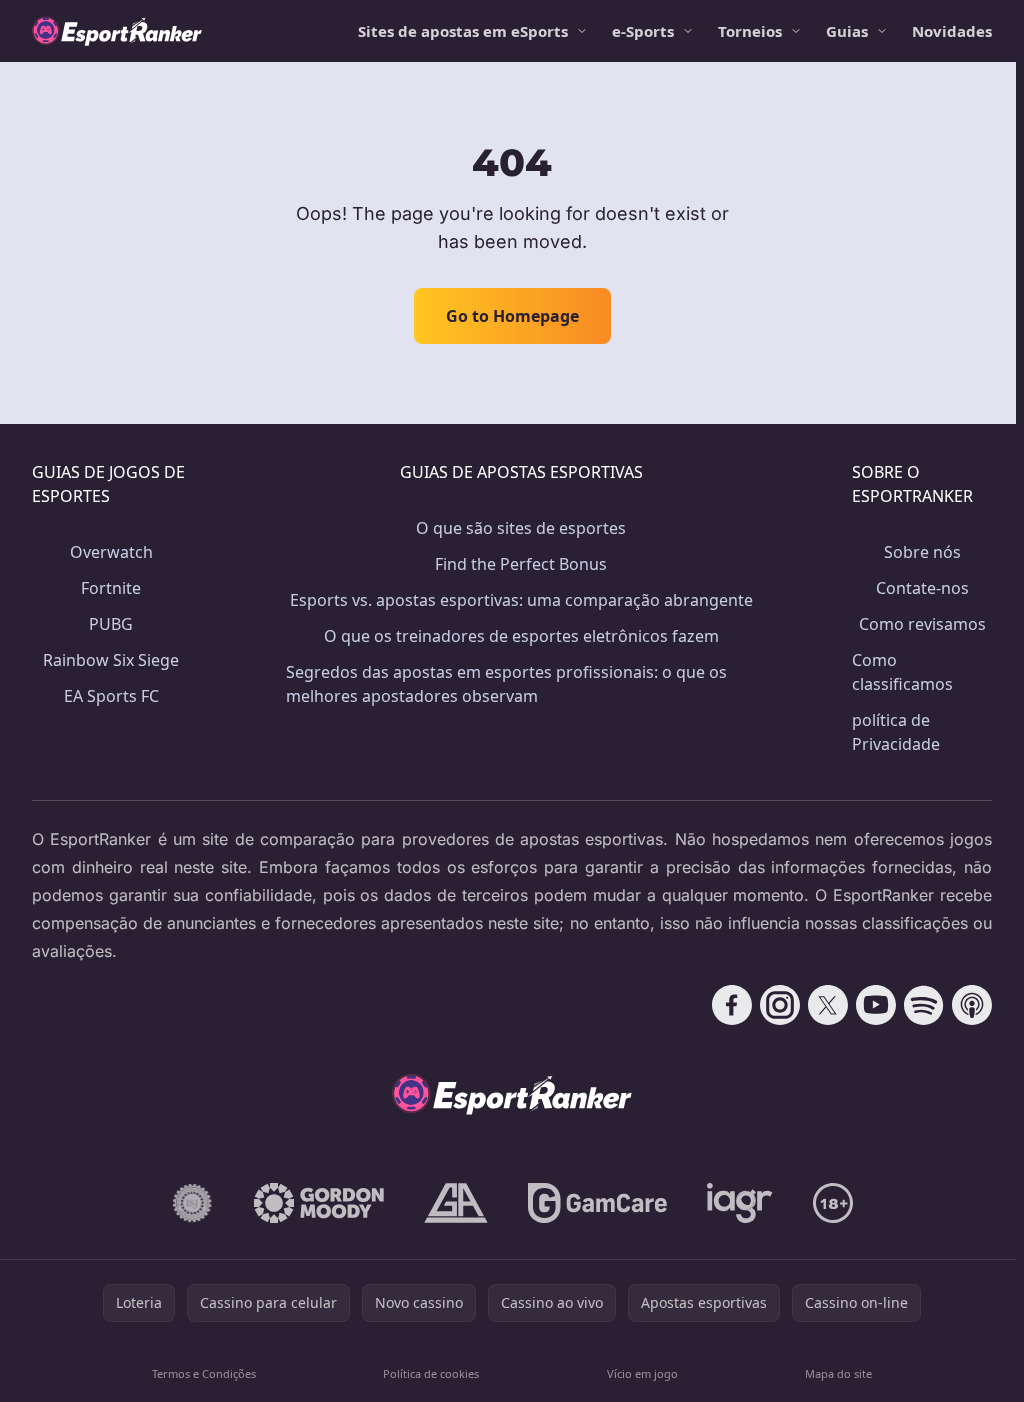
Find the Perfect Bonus (521, 564)
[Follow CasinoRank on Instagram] (780, 1005)
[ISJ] (192, 1203)
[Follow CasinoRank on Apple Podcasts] (972, 1005)
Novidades (952, 31)
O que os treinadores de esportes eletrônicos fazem (521, 636)
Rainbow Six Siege (111, 660)
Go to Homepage (512, 316)
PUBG (111, 624)
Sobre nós (922, 552)
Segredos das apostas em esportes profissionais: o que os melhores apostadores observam (506, 684)
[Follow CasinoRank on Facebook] (732, 1005)
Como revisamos (922, 624)
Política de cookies (431, 1373)
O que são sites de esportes (521, 528)
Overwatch (111, 552)
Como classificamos (902, 672)
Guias (847, 31)
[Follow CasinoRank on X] (828, 1005)
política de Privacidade (896, 732)
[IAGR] (740, 1203)
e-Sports (643, 31)
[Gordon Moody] (319, 1203)
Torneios (750, 31)
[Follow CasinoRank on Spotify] (924, 1005)
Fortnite (111, 588)
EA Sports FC (111, 696)
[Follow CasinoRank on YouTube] (876, 1005)
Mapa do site (838, 1373)
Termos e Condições (204, 1373)
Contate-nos (922, 588)
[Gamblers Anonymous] (456, 1203)
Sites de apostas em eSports (463, 31)
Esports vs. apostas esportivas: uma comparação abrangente (521, 600)
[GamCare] (597, 1203)
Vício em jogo (642, 1373)
